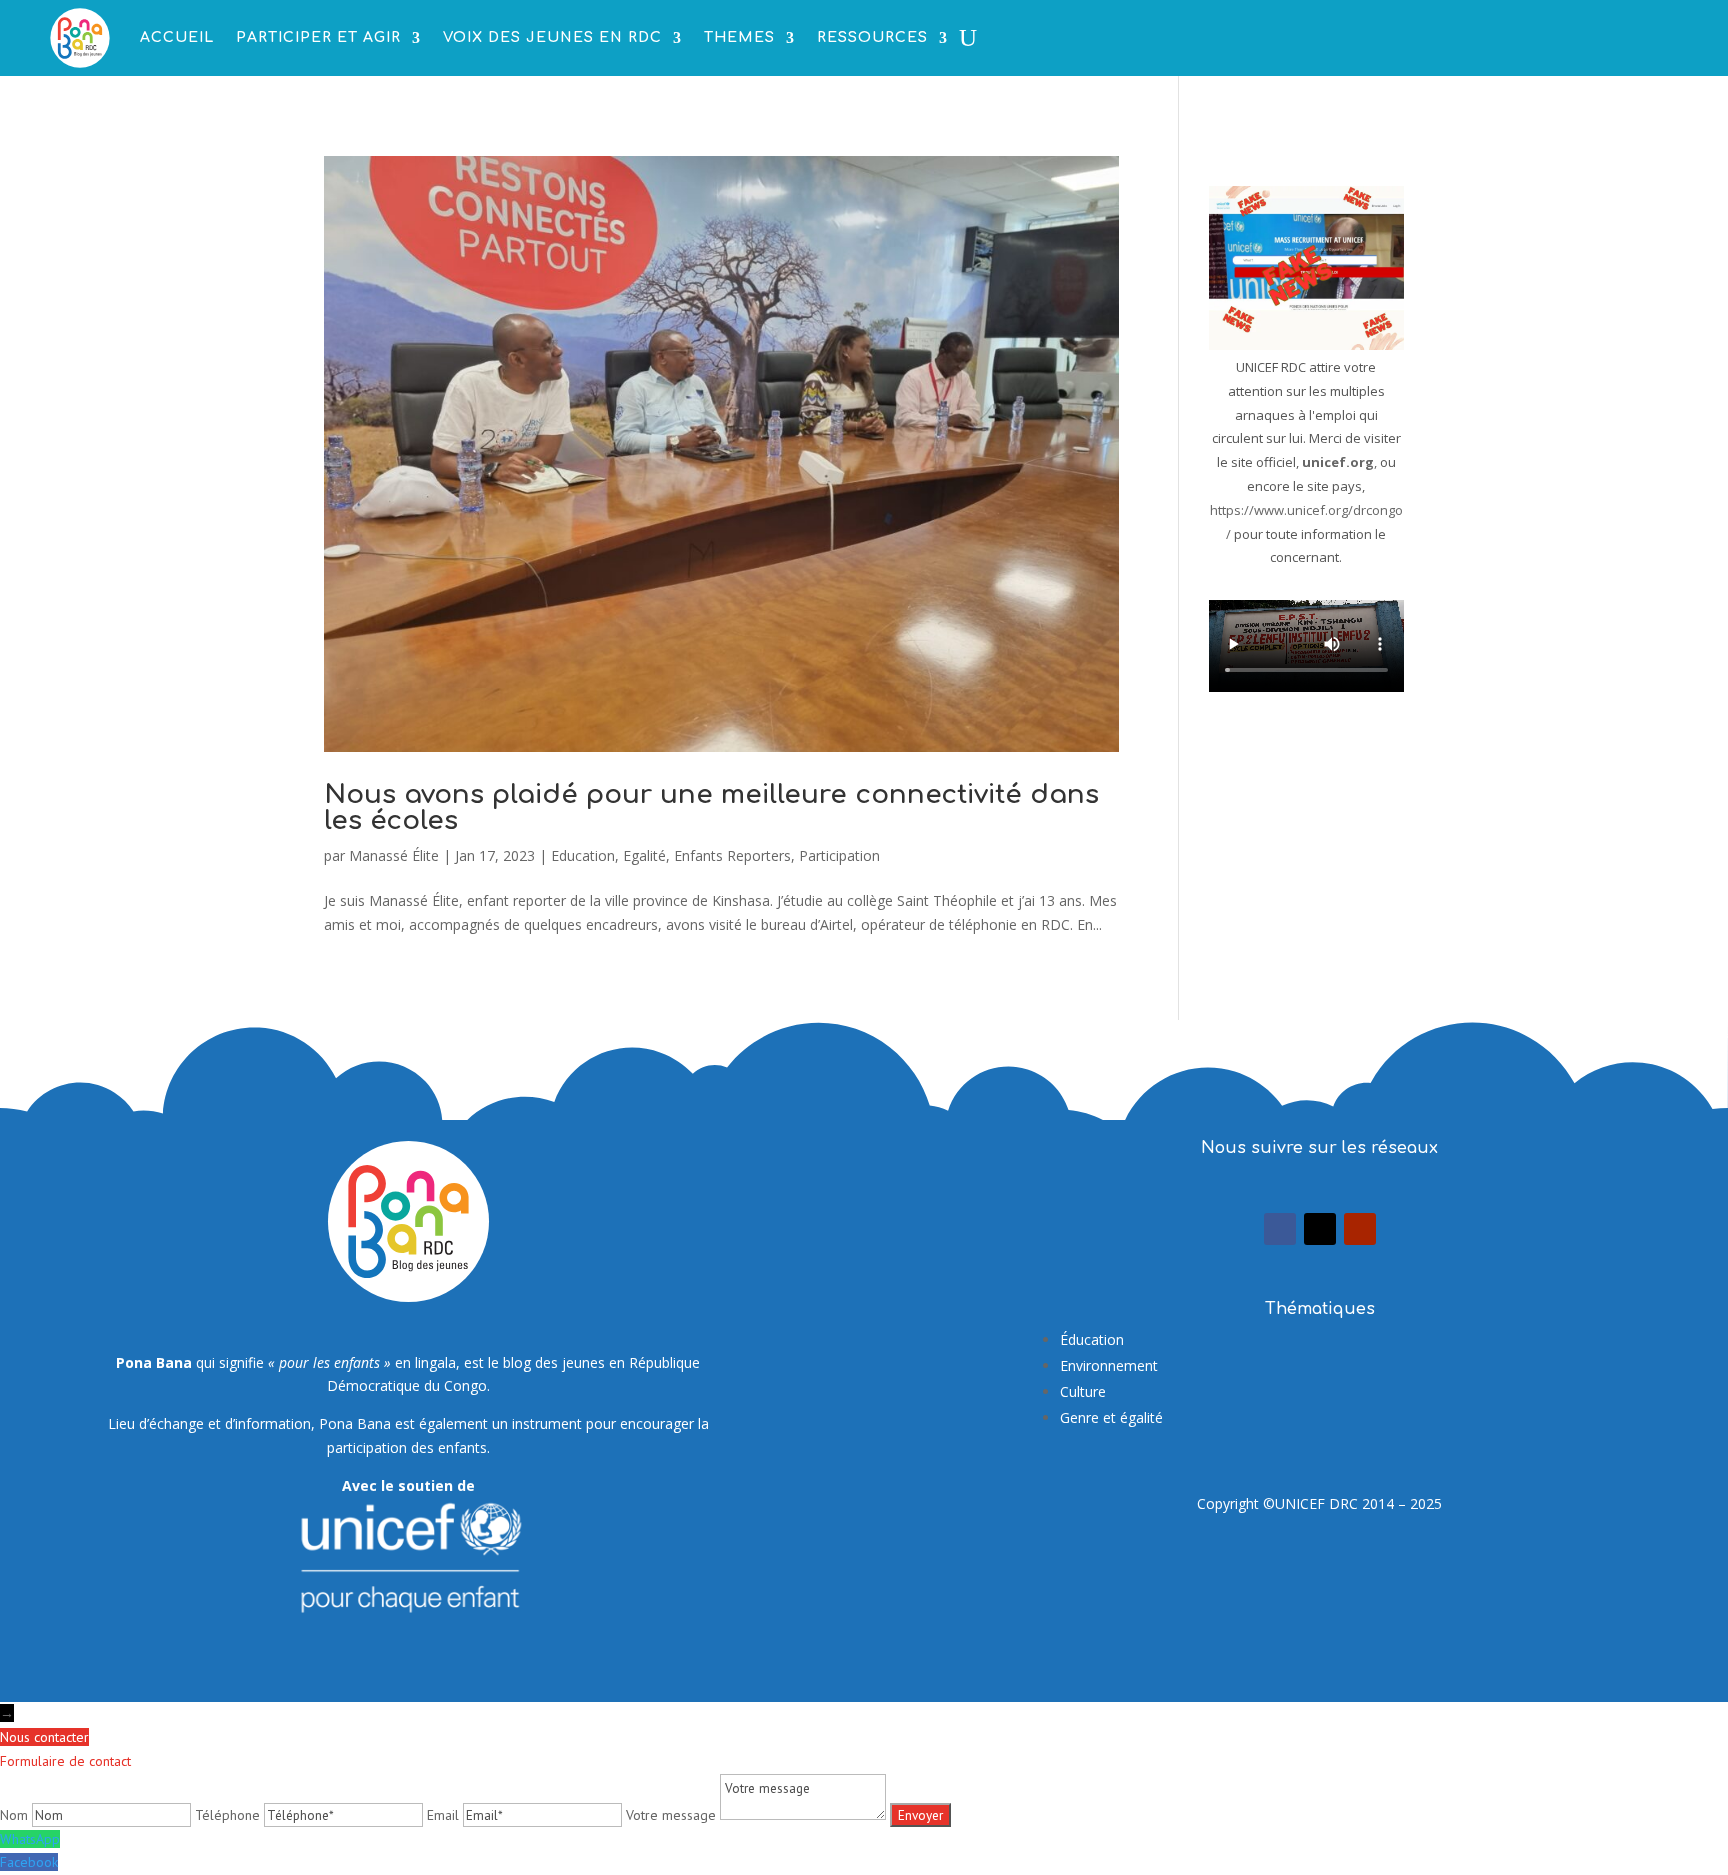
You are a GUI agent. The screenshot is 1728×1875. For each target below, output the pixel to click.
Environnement (1109, 1365)
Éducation (1092, 1339)
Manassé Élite (394, 855)
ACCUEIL (177, 37)
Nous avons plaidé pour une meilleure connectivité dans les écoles (711, 807)
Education (583, 855)
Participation (839, 855)
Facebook (29, 1862)
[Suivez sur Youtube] (1360, 1229)
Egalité (644, 855)
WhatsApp (30, 1839)
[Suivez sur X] (1320, 1229)
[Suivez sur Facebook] (1280, 1229)
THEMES (739, 37)
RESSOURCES (872, 37)
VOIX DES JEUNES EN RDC (552, 37)
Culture (1083, 1391)
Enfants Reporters (732, 855)
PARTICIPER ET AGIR (318, 37)
